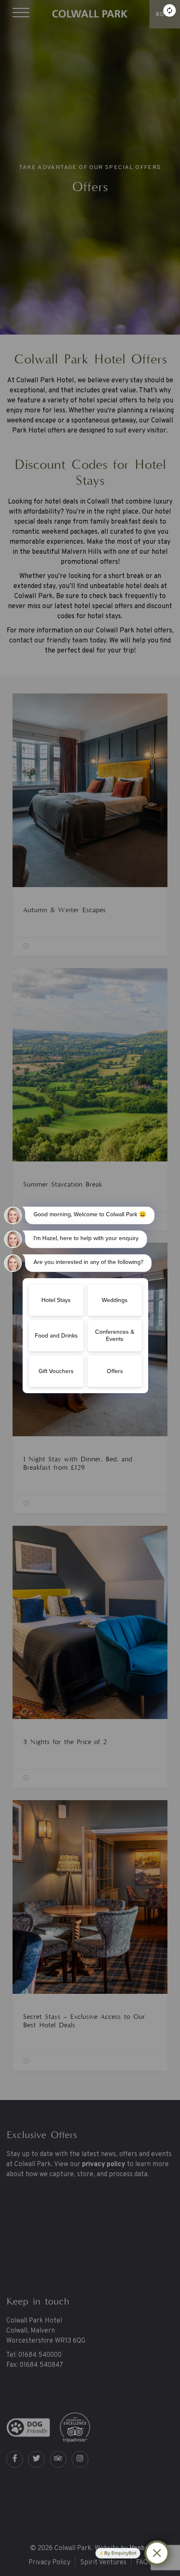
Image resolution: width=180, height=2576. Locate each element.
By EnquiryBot (120, 2553)
